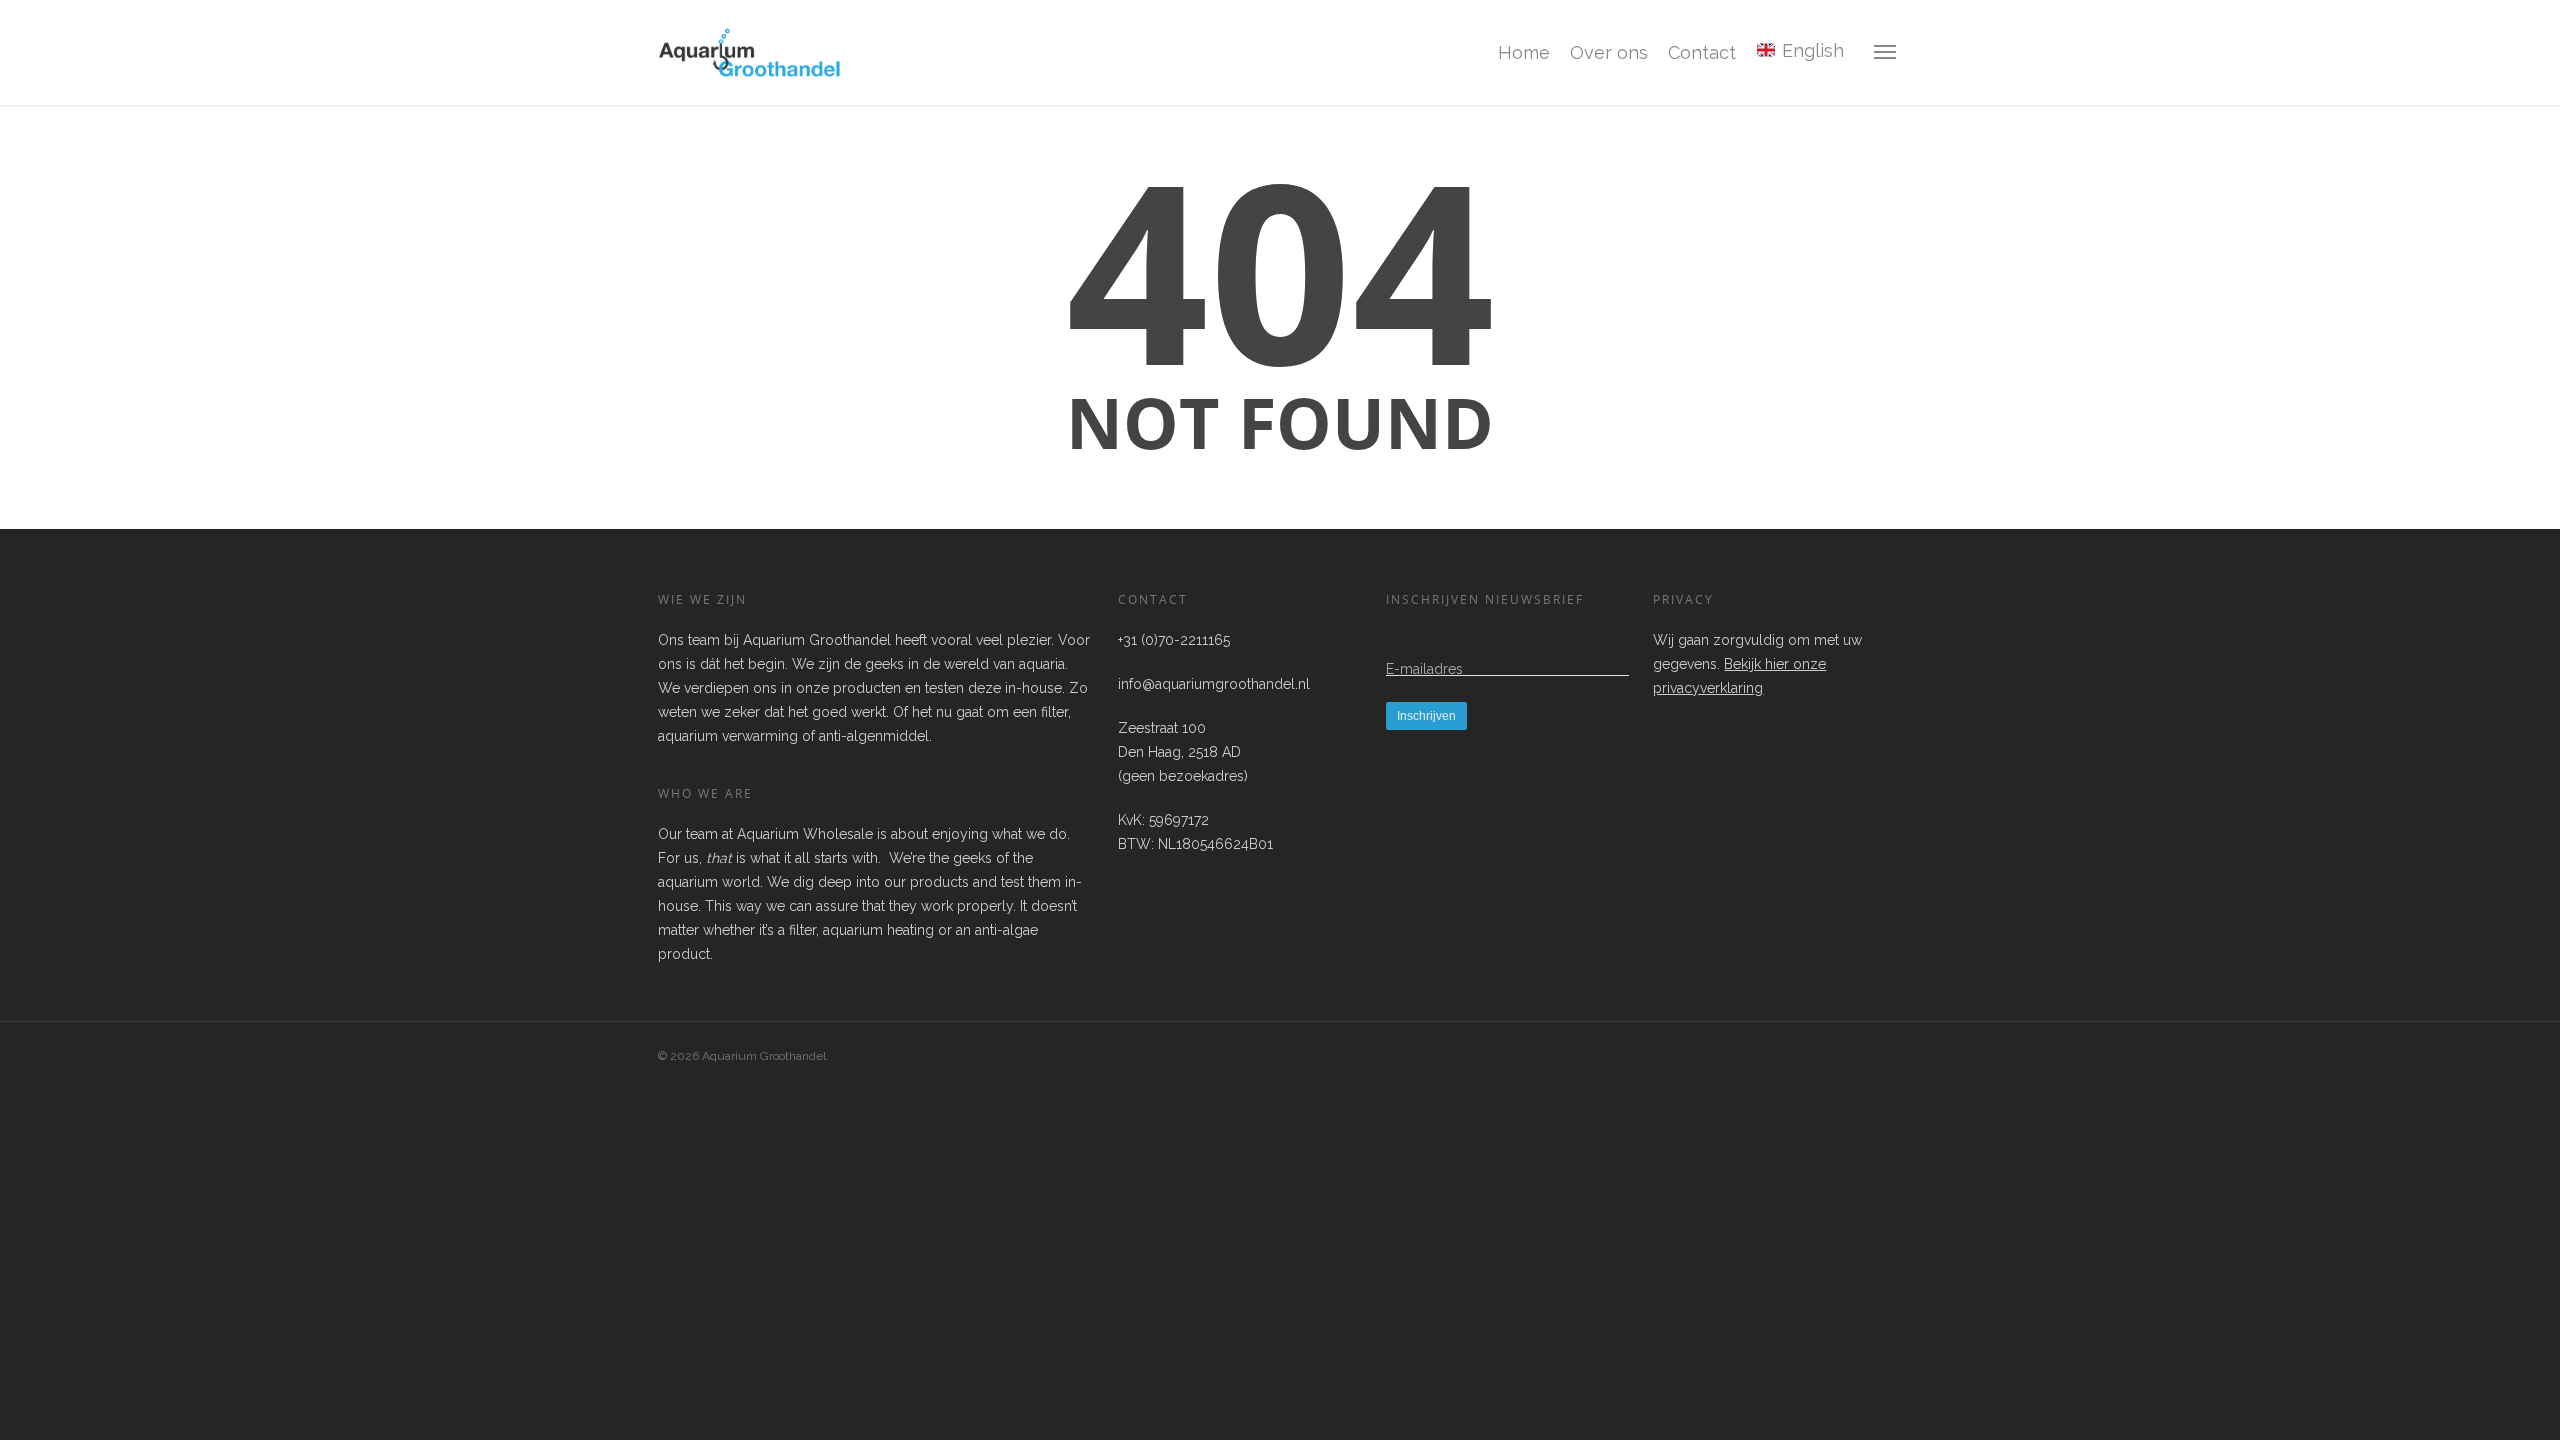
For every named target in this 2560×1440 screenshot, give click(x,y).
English (1810, 50)
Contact (1702, 52)
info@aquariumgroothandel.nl (1214, 684)
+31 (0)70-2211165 (1174, 640)
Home (1524, 52)
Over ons (1609, 52)
